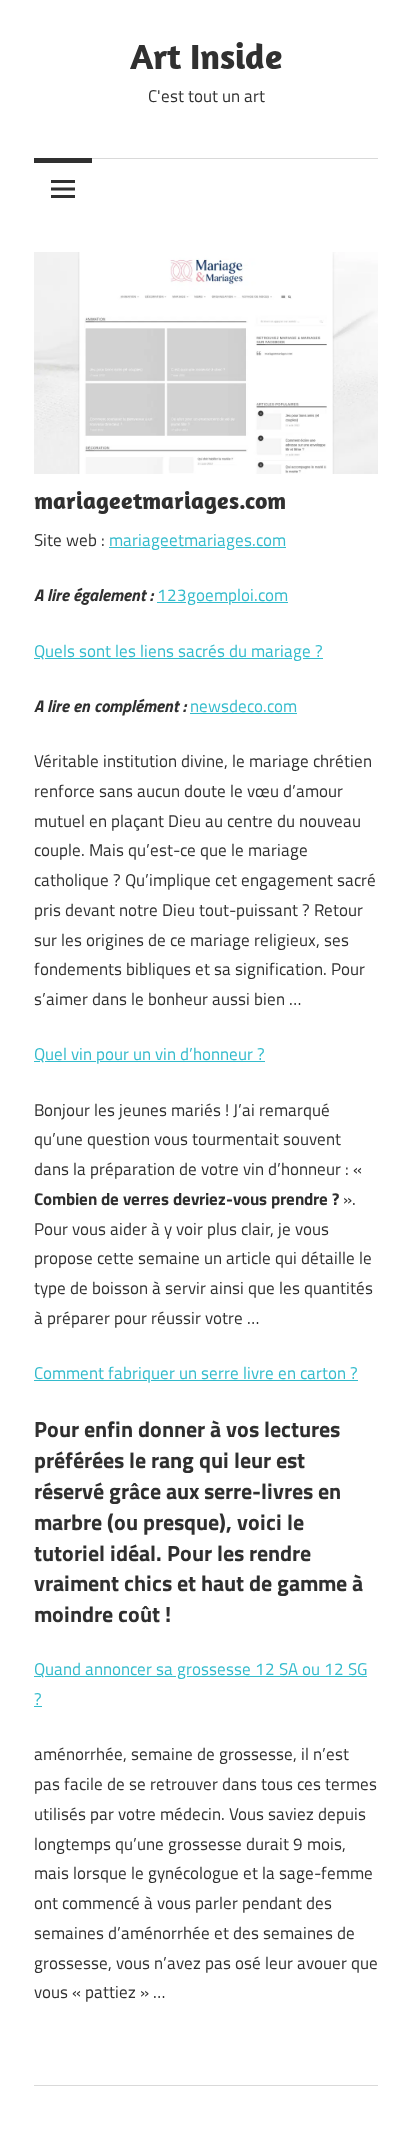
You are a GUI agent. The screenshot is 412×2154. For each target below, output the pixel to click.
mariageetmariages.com (197, 540)
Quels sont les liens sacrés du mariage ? (178, 651)
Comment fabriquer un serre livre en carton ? (196, 1373)
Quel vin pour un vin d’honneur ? (149, 1054)
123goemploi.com (222, 595)
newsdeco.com (243, 706)
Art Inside (206, 55)
